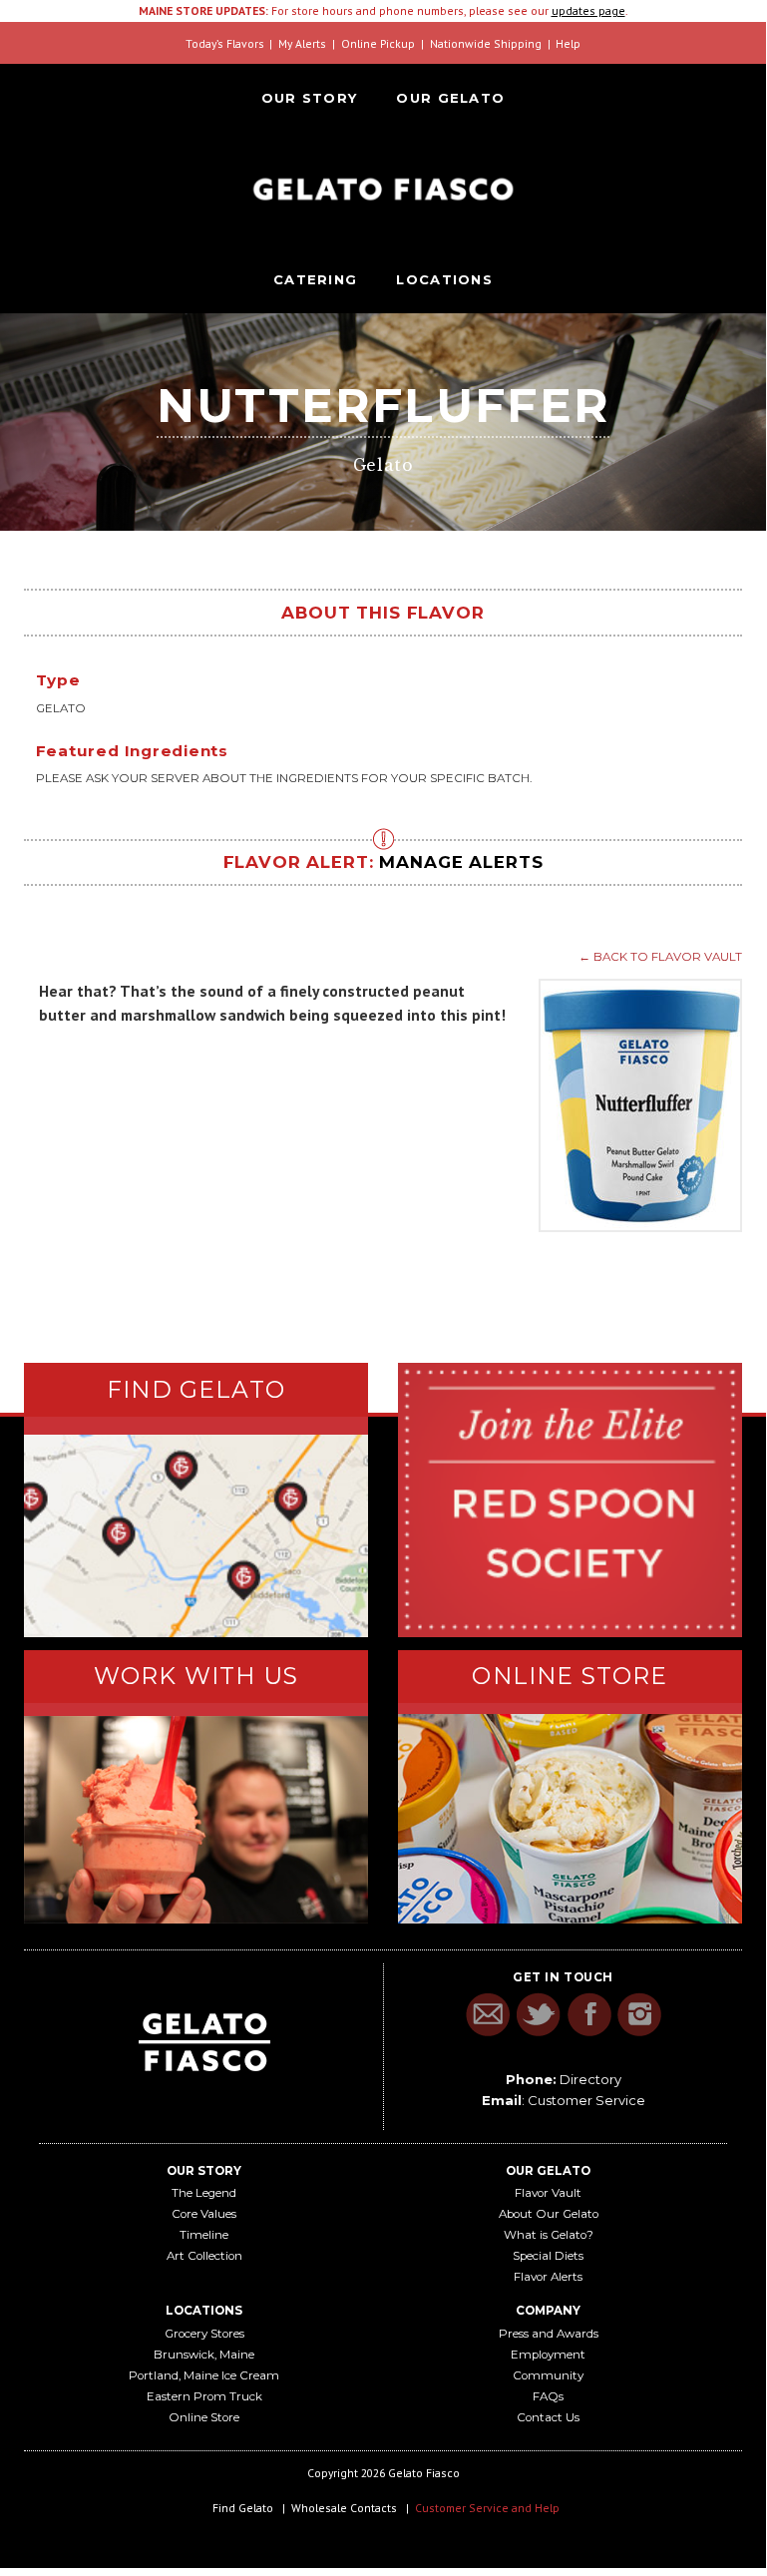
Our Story (310, 98)
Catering (315, 279)
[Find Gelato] (196, 1535)
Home (383, 189)
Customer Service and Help (487, 2508)
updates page (588, 10)
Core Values (204, 2214)
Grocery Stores (204, 2334)
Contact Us (548, 2417)
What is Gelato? (549, 2235)
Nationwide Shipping (486, 43)
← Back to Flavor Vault (660, 957)
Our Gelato (450, 98)
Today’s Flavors (225, 43)
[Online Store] (570, 1819)
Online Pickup (378, 43)
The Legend (204, 2193)
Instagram (640, 2015)
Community (548, 2375)
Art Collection (204, 2256)
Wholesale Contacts (344, 2508)
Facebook (589, 2015)
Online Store (204, 2417)
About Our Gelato (549, 2214)
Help (568, 43)
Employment (548, 2355)
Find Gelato (243, 2508)
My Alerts (302, 43)
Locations (444, 279)
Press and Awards (549, 2334)
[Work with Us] (196, 1820)
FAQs (548, 2396)
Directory (590, 2079)
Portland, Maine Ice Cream (204, 2375)
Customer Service (586, 2100)
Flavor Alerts (548, 2277)
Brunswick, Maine (204, 2355)
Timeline (204, 2235)
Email (487, 2015)
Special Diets (548, 2256)
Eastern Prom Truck (204, 2396)
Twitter (538, 2015)
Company (548, 2311)
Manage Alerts (461, 862)
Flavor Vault (548, 2193)
